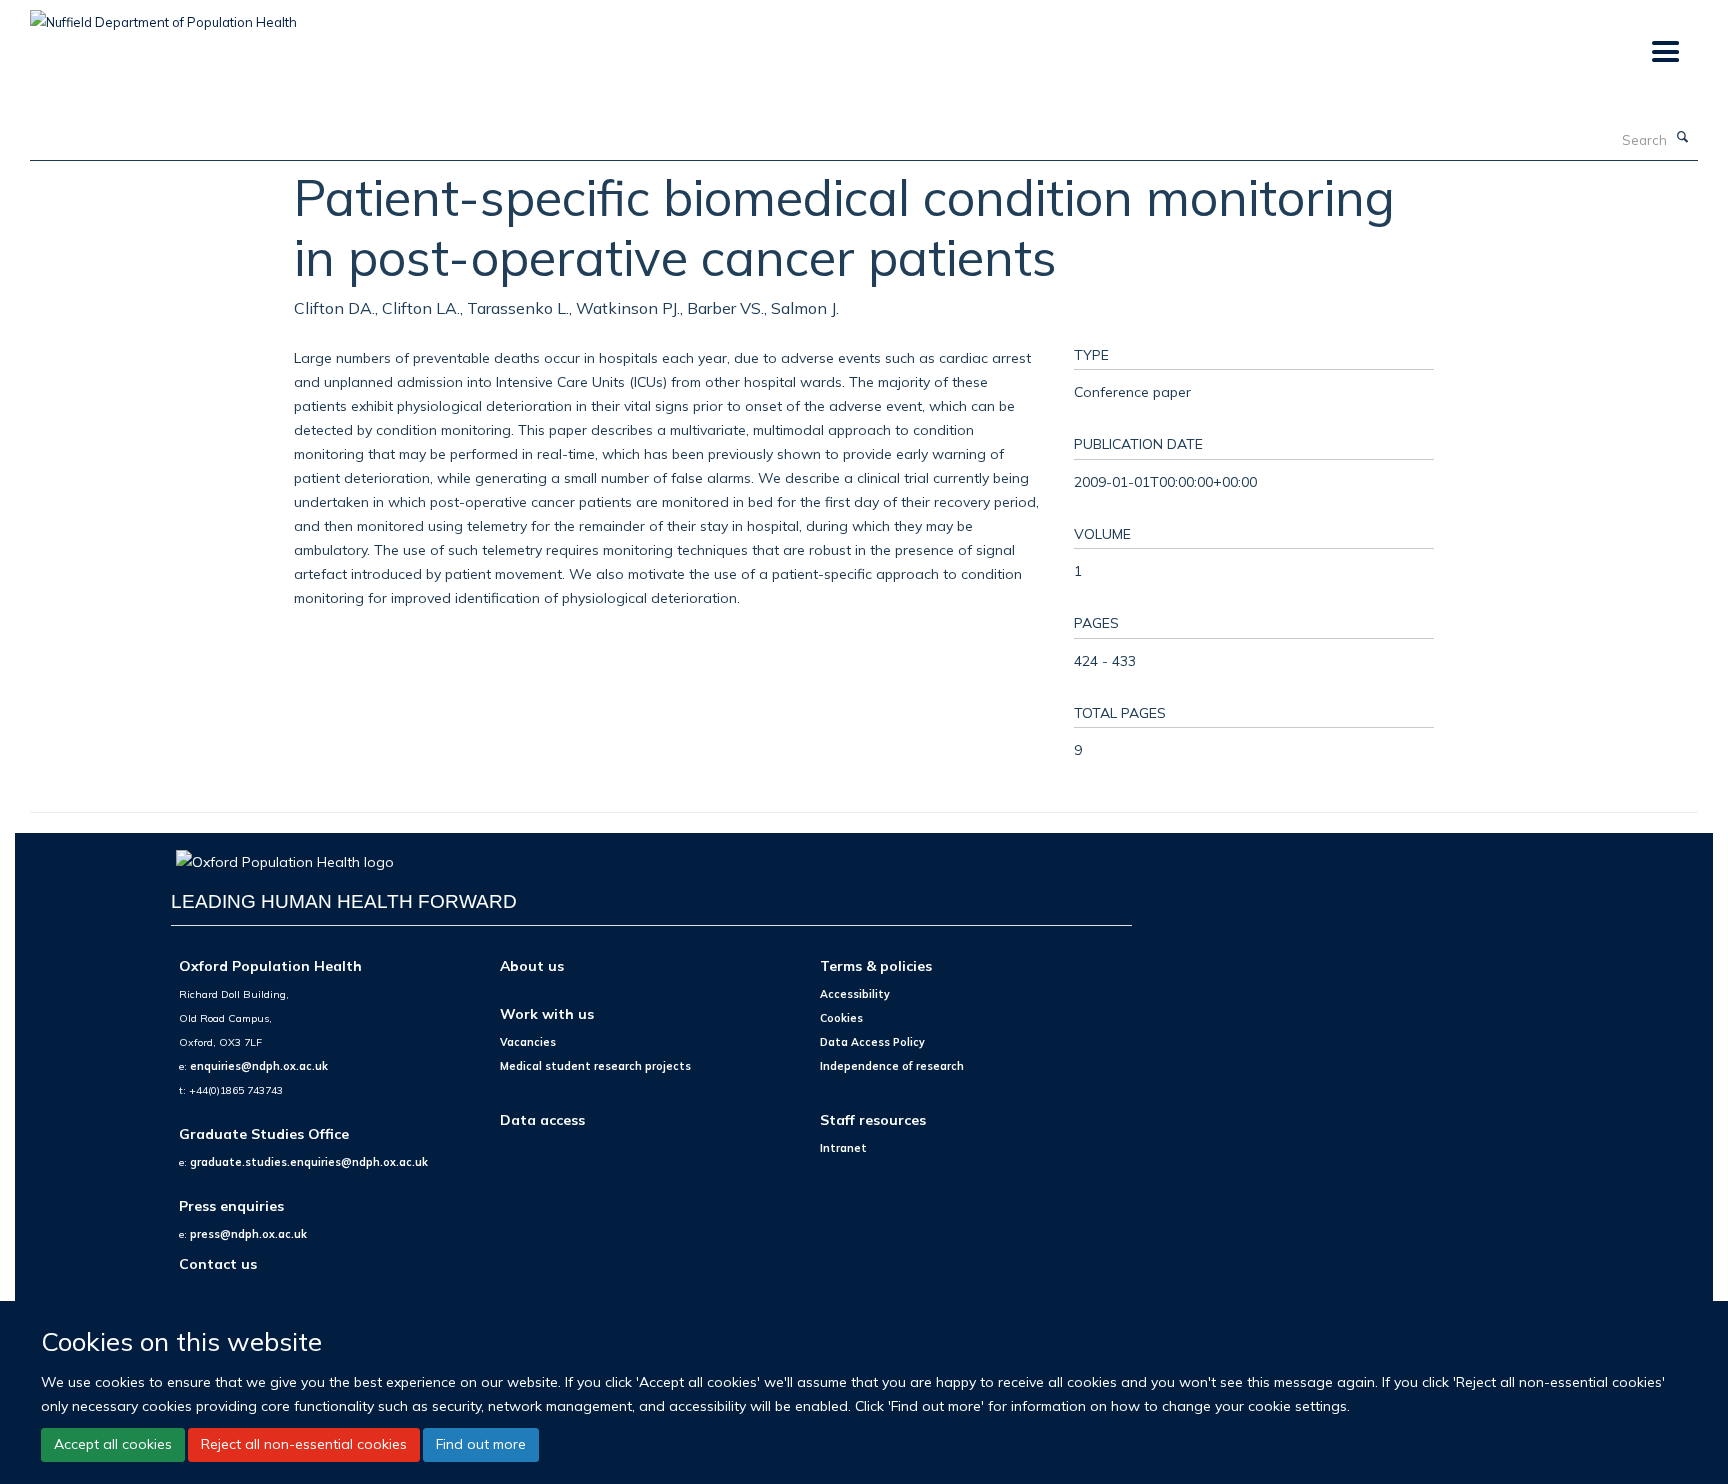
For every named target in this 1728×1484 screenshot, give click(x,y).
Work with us (547, 1013)
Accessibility (855, 994)
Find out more (481, 1444)
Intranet (843, 1148)
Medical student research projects (595, 1066)
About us (532, 965)
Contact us (218, 1263)
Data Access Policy (872, 1042)
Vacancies (528, 1042)
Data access (542, 1119)
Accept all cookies (113, 1444)
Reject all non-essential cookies (304, 1444)
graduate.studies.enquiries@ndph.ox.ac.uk (309, 1162)
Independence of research (892, 1066)
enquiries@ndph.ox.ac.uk (259, 1066)
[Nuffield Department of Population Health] (163, 15)
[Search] (1683, 138)
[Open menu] (1664, 52)
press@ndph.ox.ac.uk (248, 1234)
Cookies (841, 1018)
